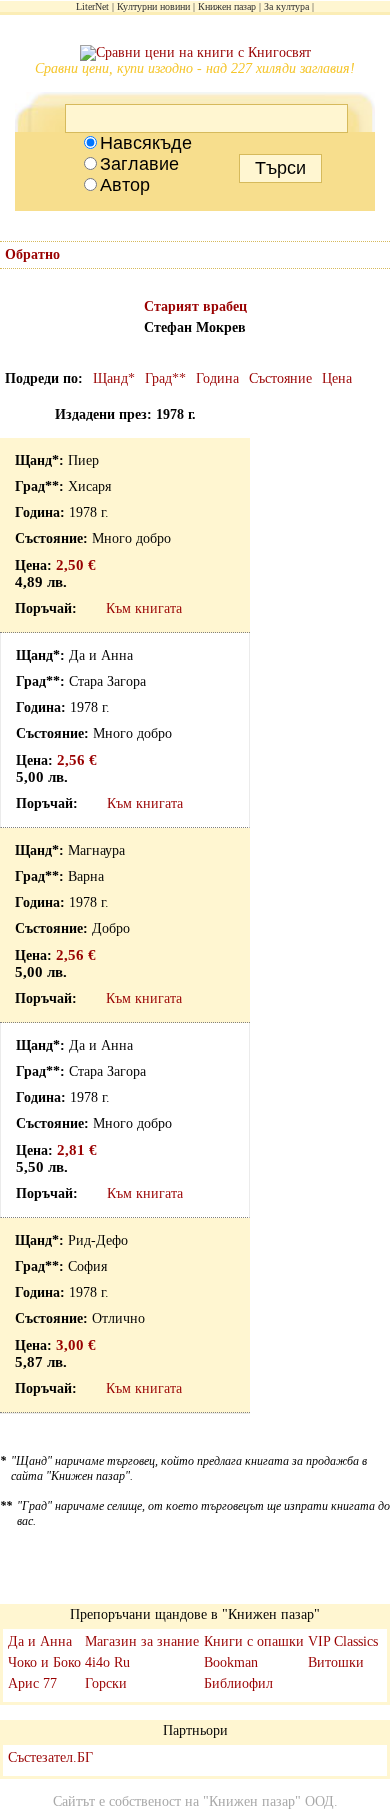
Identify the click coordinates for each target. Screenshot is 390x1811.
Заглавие (139, 164)
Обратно (32, 254)
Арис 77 (32, 1683)
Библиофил (238, 1683)
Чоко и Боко (44, 1662)
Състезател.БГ (50, 1757)
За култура (286, 6)
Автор (125, 185)
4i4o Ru (107, 1662)
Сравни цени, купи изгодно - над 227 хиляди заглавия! (195, 68)
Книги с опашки (254, 1641)
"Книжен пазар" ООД (268, 1801)
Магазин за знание (142, 1641)
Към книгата (144, 608)
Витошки (336, 1662)
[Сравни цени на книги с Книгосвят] (195, 53)
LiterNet (92, 6)
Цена (337, 378)
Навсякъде (146, 143)
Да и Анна (40, 1641)
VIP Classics (343, 1641)
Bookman (231, 1662)
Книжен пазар (227, 6)
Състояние (280, 378)
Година (217, 378)
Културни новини (153, 6)
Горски (106, 1683)
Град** (165, 378)
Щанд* (114, 378)
